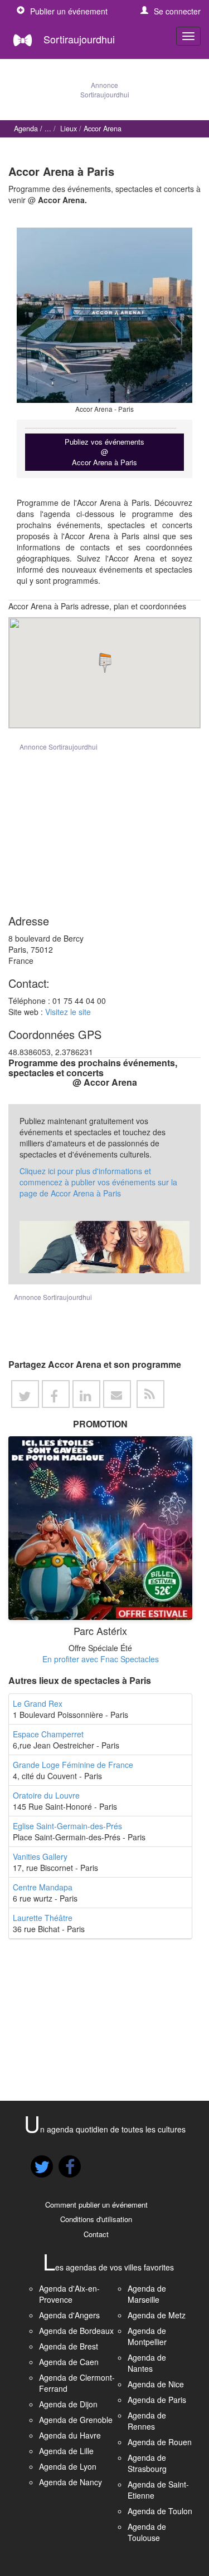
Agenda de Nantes (147, 2363)
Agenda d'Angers (69, 2315)
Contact (96, 2234)
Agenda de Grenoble (76, 2420)
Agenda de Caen (69, 2362)
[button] (171, 11)
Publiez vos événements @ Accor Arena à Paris (104, 452)
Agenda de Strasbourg (147, 2463)
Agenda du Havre (70, 2435)
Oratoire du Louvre (46, 1795)
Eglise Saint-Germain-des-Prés (67, 1826)
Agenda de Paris (157, 2400)
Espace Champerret (48, 1734)
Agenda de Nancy (71, 2482)
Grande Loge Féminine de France (73, 1765)
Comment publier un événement (96, 2205)
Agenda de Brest (69, 2346)
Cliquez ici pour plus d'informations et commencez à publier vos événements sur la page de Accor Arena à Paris (98, 1182)
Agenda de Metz (157, 2315)
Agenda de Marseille (147, 2294)
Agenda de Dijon (68, 2404)
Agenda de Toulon (160, 2511)
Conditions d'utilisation (96, 2219)
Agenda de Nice (156, 2384)
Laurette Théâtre (43, 1918)
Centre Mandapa (43, 1887)
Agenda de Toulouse (147, 2532)
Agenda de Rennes (147, 2421)
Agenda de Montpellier (147, 2336)
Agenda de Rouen (160, 2442)
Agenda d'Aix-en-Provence (69, 2294)
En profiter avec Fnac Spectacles (101, 1659)
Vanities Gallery (40, 1856)
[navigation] (188, 36)
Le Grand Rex (38, 1703)
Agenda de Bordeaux (76, 2331)
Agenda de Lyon (68, 2466)
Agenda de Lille (66, 2451)
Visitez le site (68, 1012)
